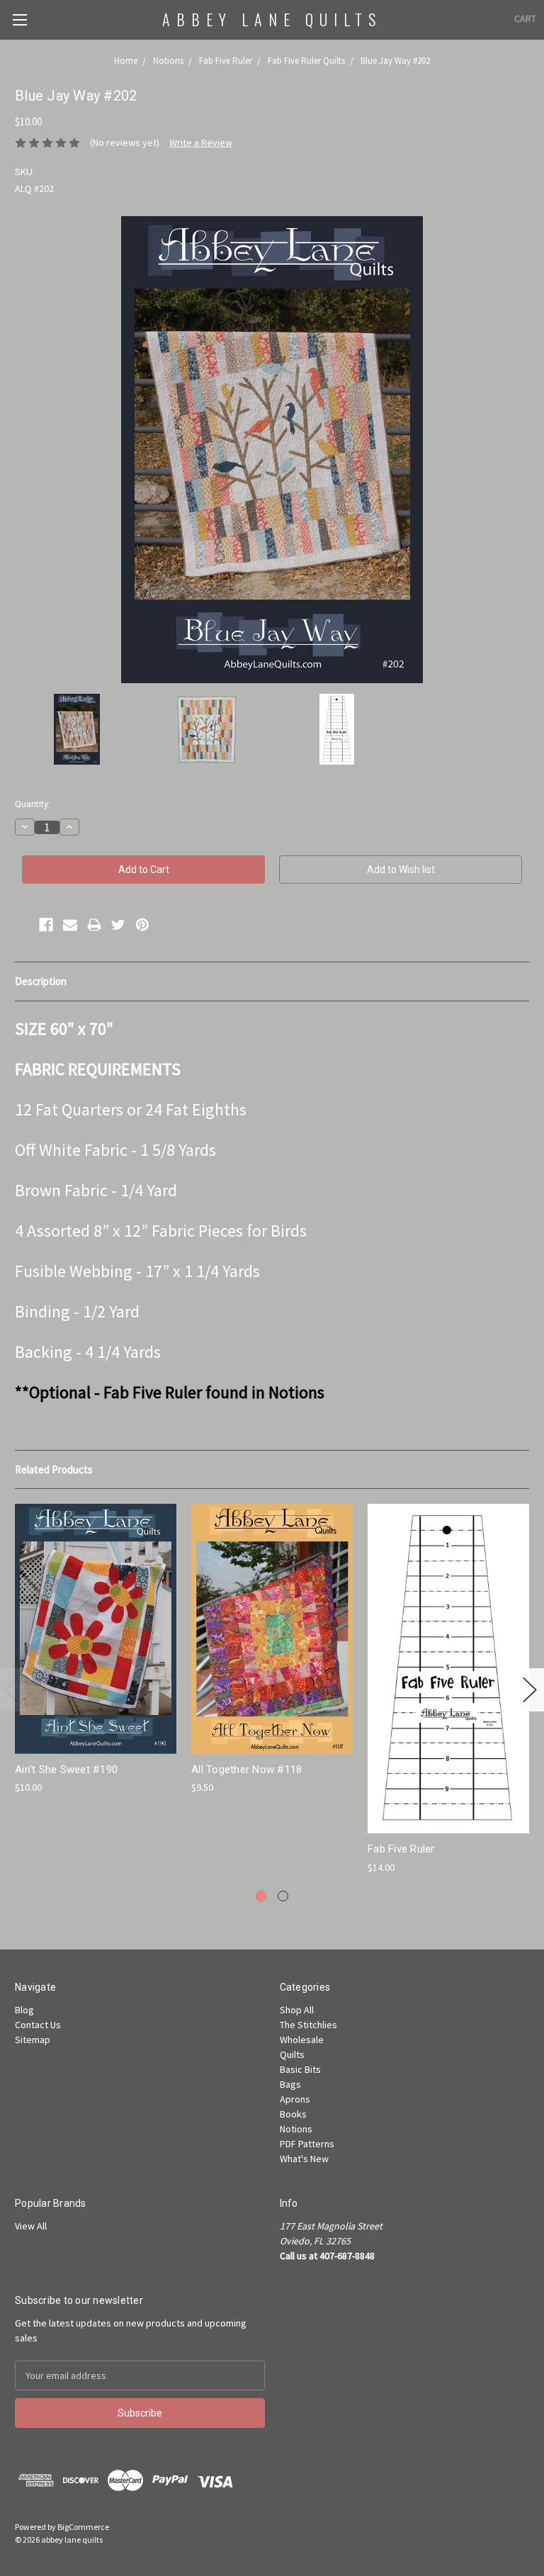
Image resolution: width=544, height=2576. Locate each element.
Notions (168, 61)
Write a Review (201, 142)
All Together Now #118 (246, 1770)
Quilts (292, 2054)
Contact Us (38, 2025)
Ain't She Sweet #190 (66, 1770)
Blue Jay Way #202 (395, 61)
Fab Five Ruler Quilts (306, 61)
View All (31, 2226)
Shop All (297, 2010)
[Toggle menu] (19, 19)
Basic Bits (300, 2069)
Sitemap (33, 2040)
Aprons (295, 2099)
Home (126, 61)
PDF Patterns (307, 2144)
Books (293, 2114)
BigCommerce (83, 2527)
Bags (290, 2084)
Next (530, 1690)
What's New (304, 2159)
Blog (24, 2010)
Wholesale (302, 2040)
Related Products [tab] (54, 1469)
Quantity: (33, 804)
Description (41, 981)
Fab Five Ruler (226, 61)
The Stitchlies (308, 2025)
